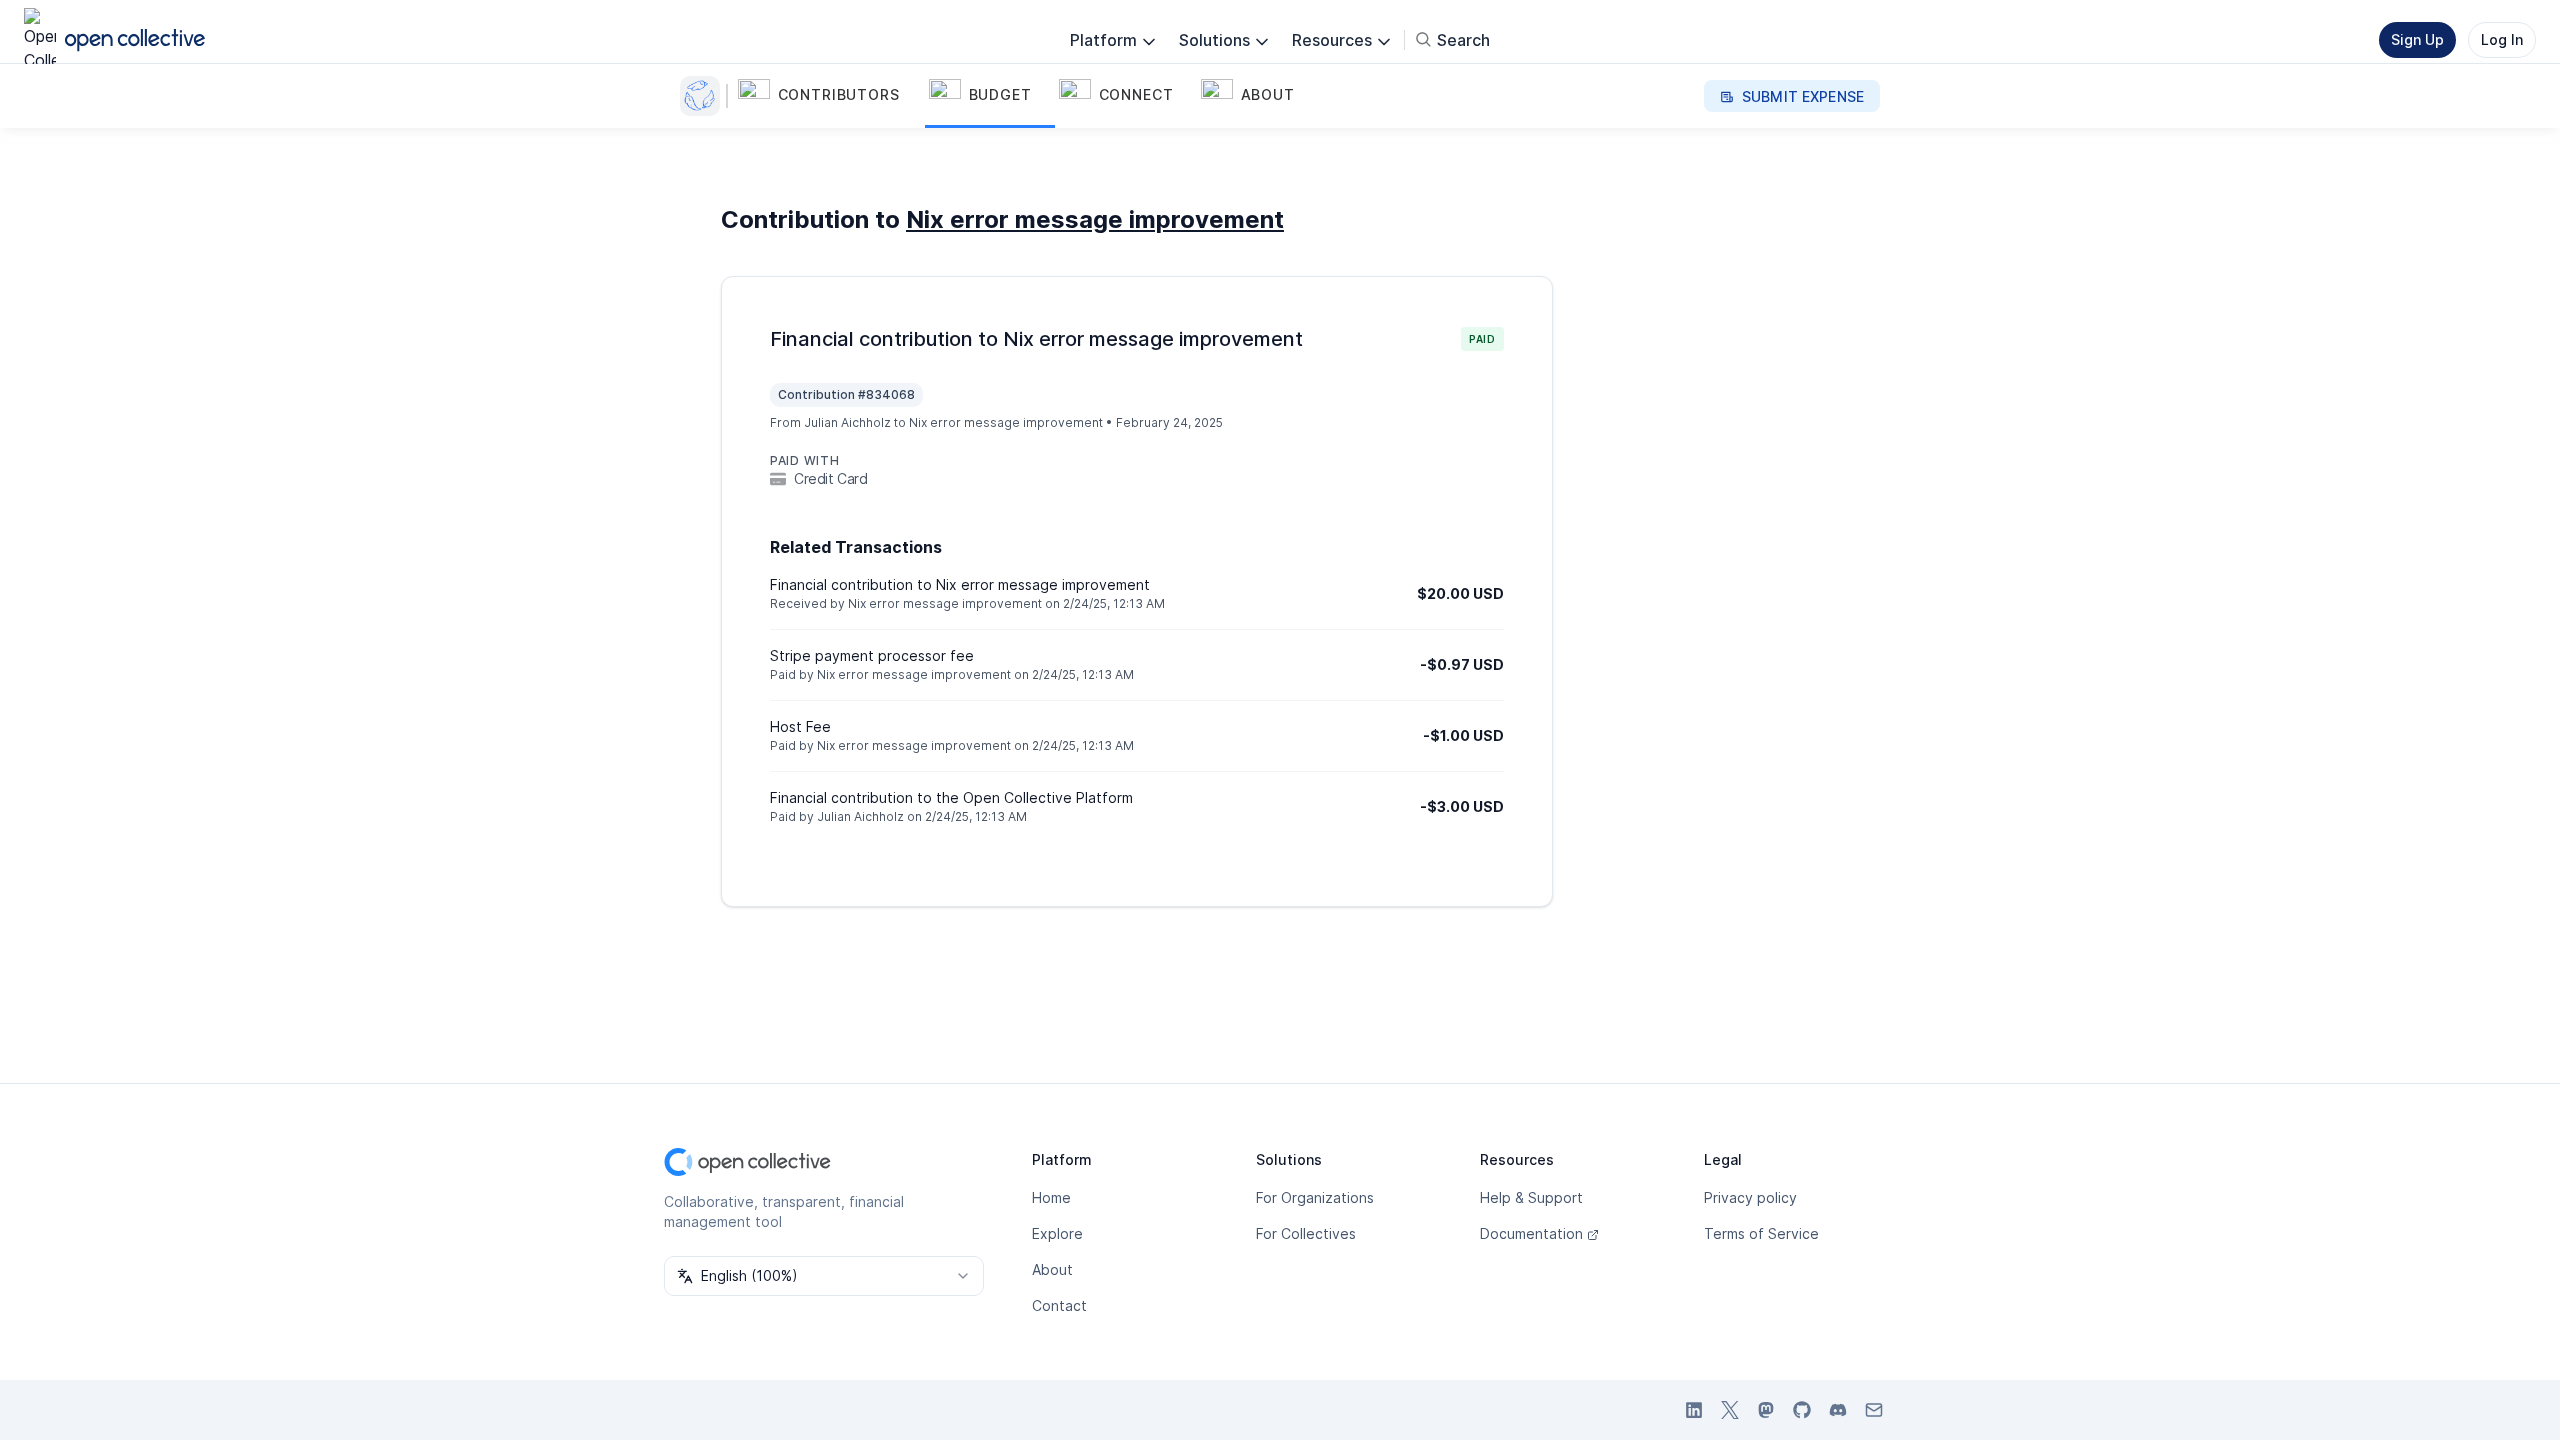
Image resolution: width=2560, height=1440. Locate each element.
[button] (829, 96)
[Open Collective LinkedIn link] (1694, 1410)
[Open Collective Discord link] (1838, 1410)
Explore (1057, 1233)
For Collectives (1306, 1233)
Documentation (1531, 1233)
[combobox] (824, 1276)
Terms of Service (1761, 1233)
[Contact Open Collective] (1874, 1410)
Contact (1059, 1305)
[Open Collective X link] (1730, 1410)
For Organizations (1315, 1197)
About (1052, 1269)
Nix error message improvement (1095, 219)
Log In (2502, 39)
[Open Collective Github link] (1802, 1410)
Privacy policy (1750, 1197)
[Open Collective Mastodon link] (1766, 1410)
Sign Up (2417, 39)
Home (1051, 1197)
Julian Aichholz (847, 422)
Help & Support (1531, 1197)
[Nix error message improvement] (704, 96)
